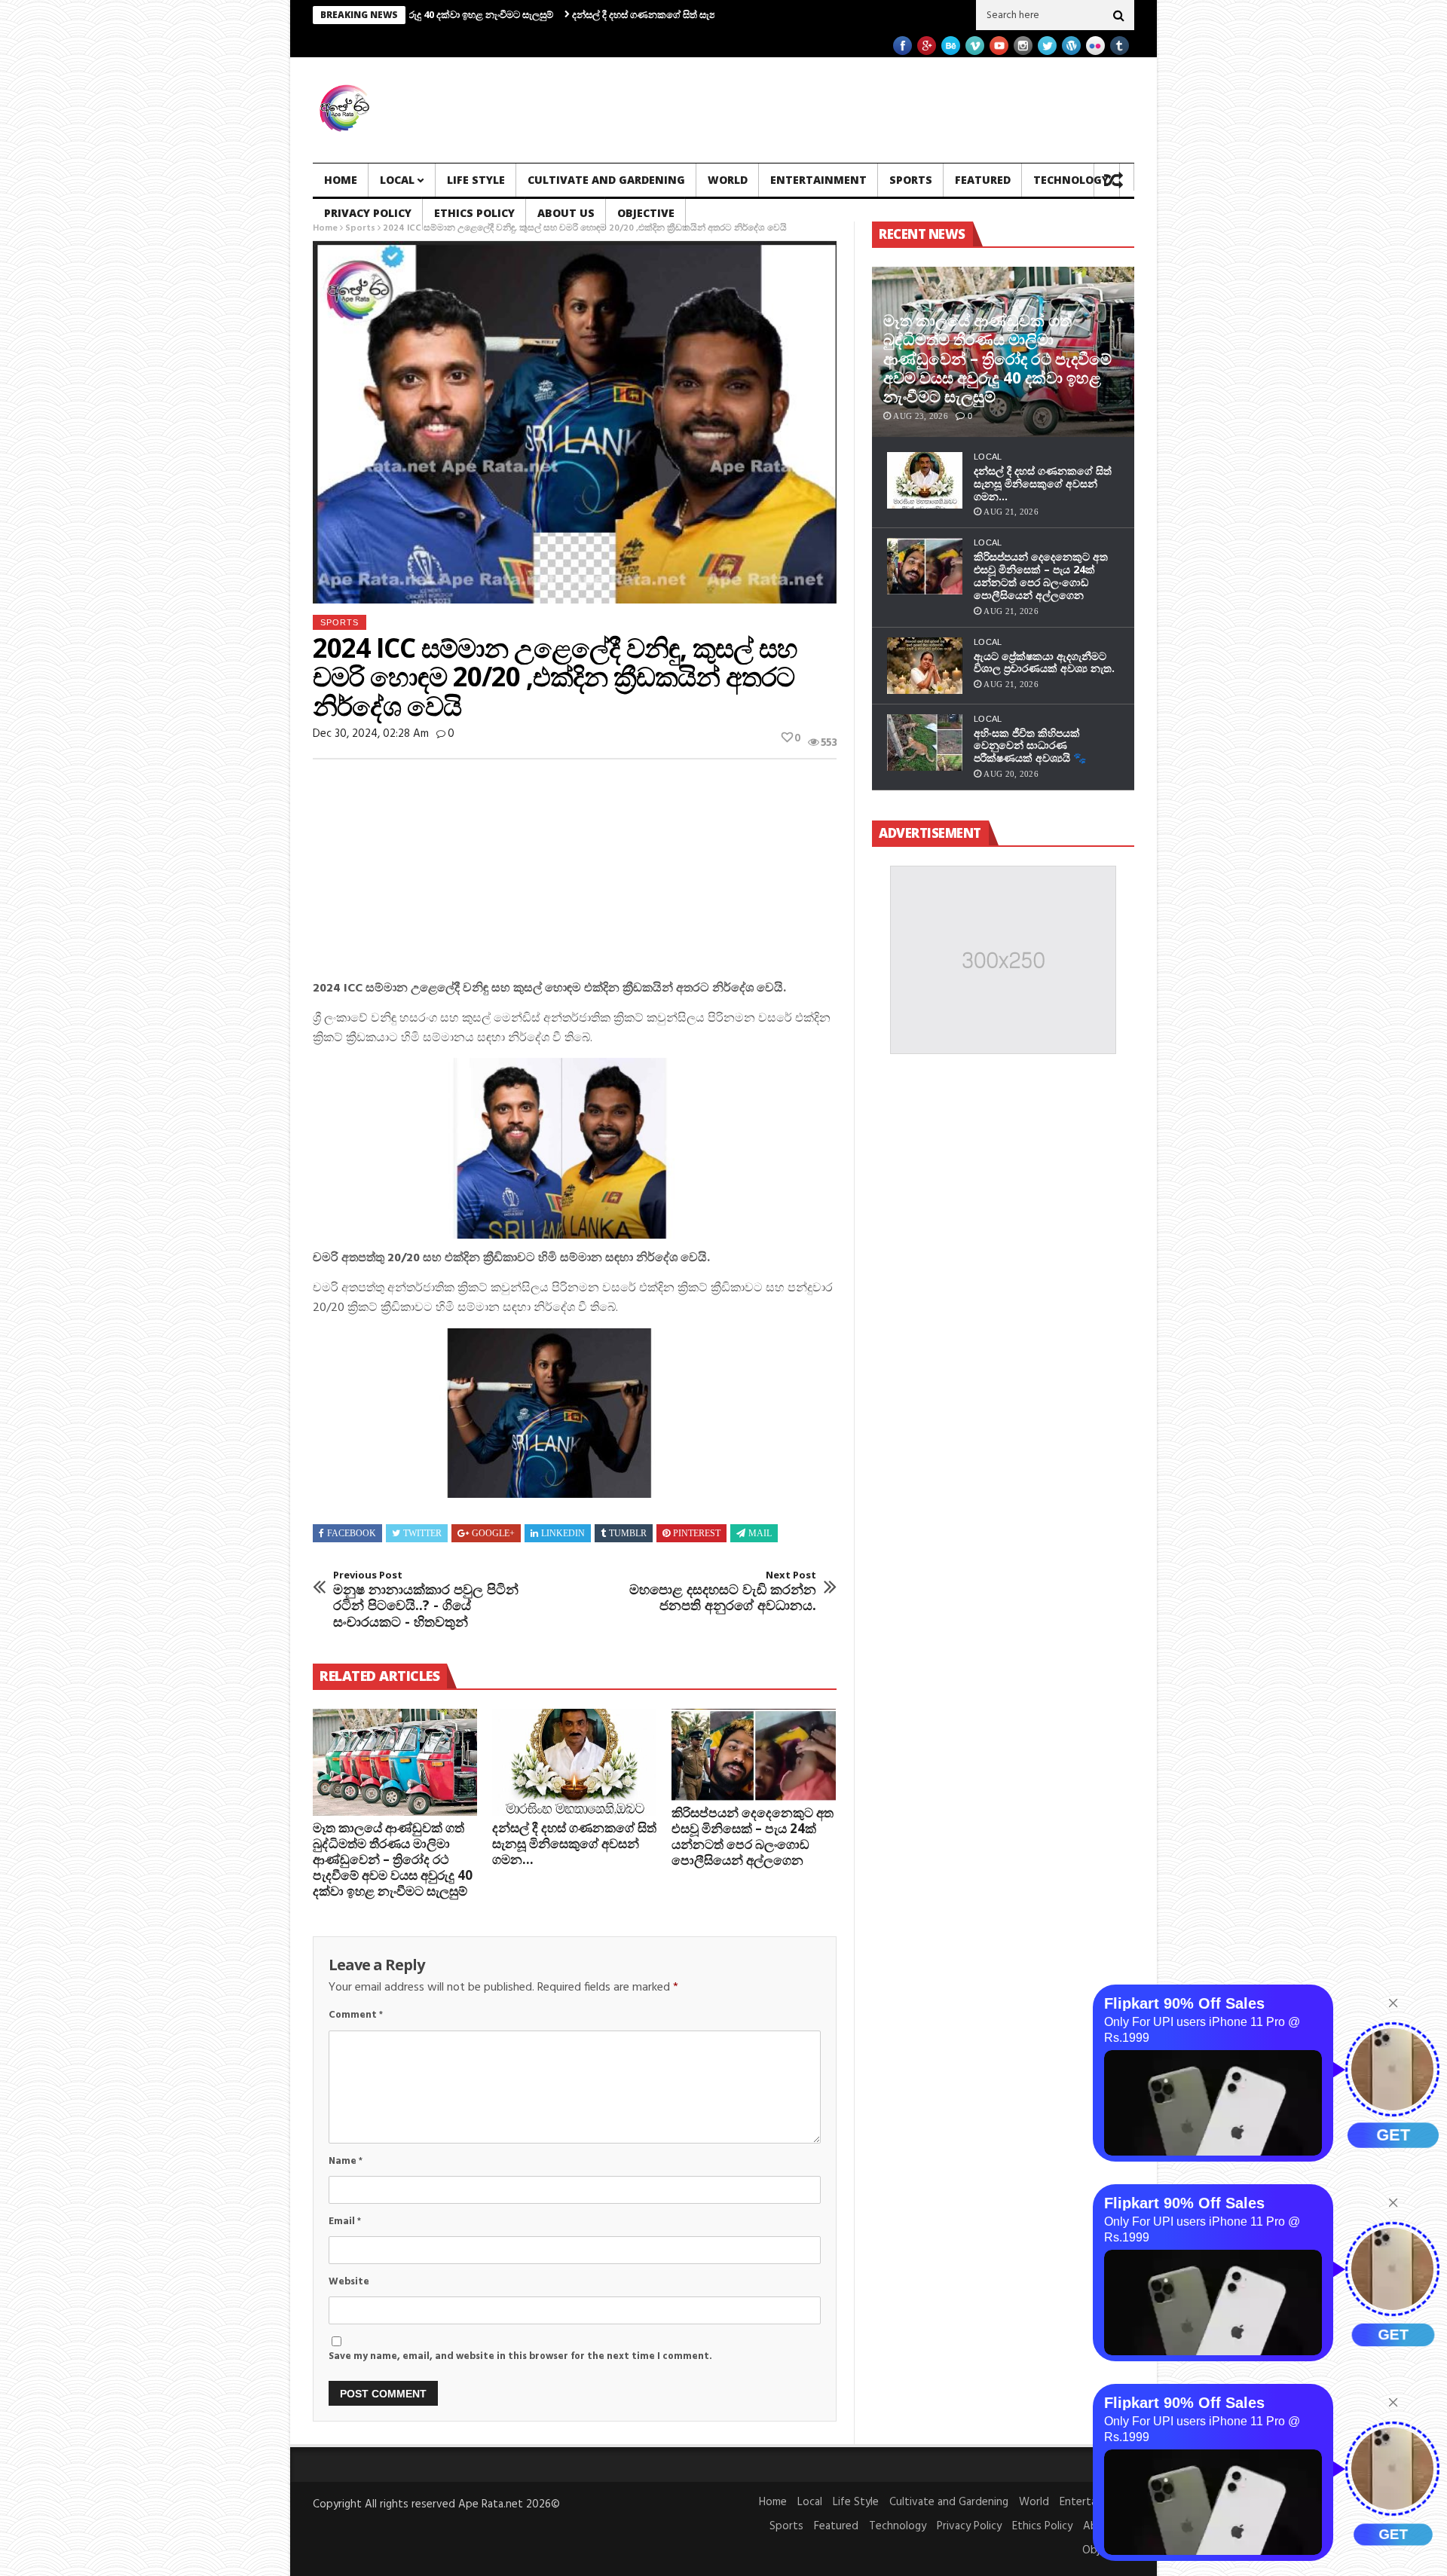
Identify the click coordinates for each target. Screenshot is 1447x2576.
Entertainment (818, 180)
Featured (983, 180)
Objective (646, 213)
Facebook (352, 1533)
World (728, 180)
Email (345, 2222)
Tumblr (628, 1533)
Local (397, 180)
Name (346, 2161)
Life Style (476, 180)
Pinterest (697, 1533)
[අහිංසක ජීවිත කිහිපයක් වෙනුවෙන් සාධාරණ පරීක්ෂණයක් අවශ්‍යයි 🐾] (925, 743)
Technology (1071, 180)
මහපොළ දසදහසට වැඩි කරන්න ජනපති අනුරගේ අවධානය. (723, 1592)
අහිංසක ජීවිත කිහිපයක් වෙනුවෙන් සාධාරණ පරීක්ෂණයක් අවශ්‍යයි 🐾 (1030, 746)
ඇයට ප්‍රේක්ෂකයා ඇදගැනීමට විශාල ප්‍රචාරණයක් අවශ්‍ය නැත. (1044, 662)
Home (341, 180)
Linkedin (563, 1533)
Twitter (422, 1533)
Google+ (493, 1533)
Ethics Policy (474, 213)
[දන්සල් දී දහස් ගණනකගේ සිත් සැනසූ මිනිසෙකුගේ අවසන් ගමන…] (574, 1762)
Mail (760, 1533)
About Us (566, 213)
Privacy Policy (368, 213)
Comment (356, 2015)
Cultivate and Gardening (606, 180)
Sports (911, 180)
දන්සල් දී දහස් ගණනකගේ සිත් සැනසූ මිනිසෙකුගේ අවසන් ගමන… (595, 14)
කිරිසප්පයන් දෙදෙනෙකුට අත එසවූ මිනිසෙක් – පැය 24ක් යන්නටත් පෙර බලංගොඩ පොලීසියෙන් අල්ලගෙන (753, 1836)
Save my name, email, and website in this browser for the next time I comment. (520, 2356)
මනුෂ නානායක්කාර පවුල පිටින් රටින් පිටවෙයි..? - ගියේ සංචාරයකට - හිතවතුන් (426, 1600)
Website (349, 2282)
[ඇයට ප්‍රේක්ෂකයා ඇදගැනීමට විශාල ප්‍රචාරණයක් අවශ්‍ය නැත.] (925, 666)
